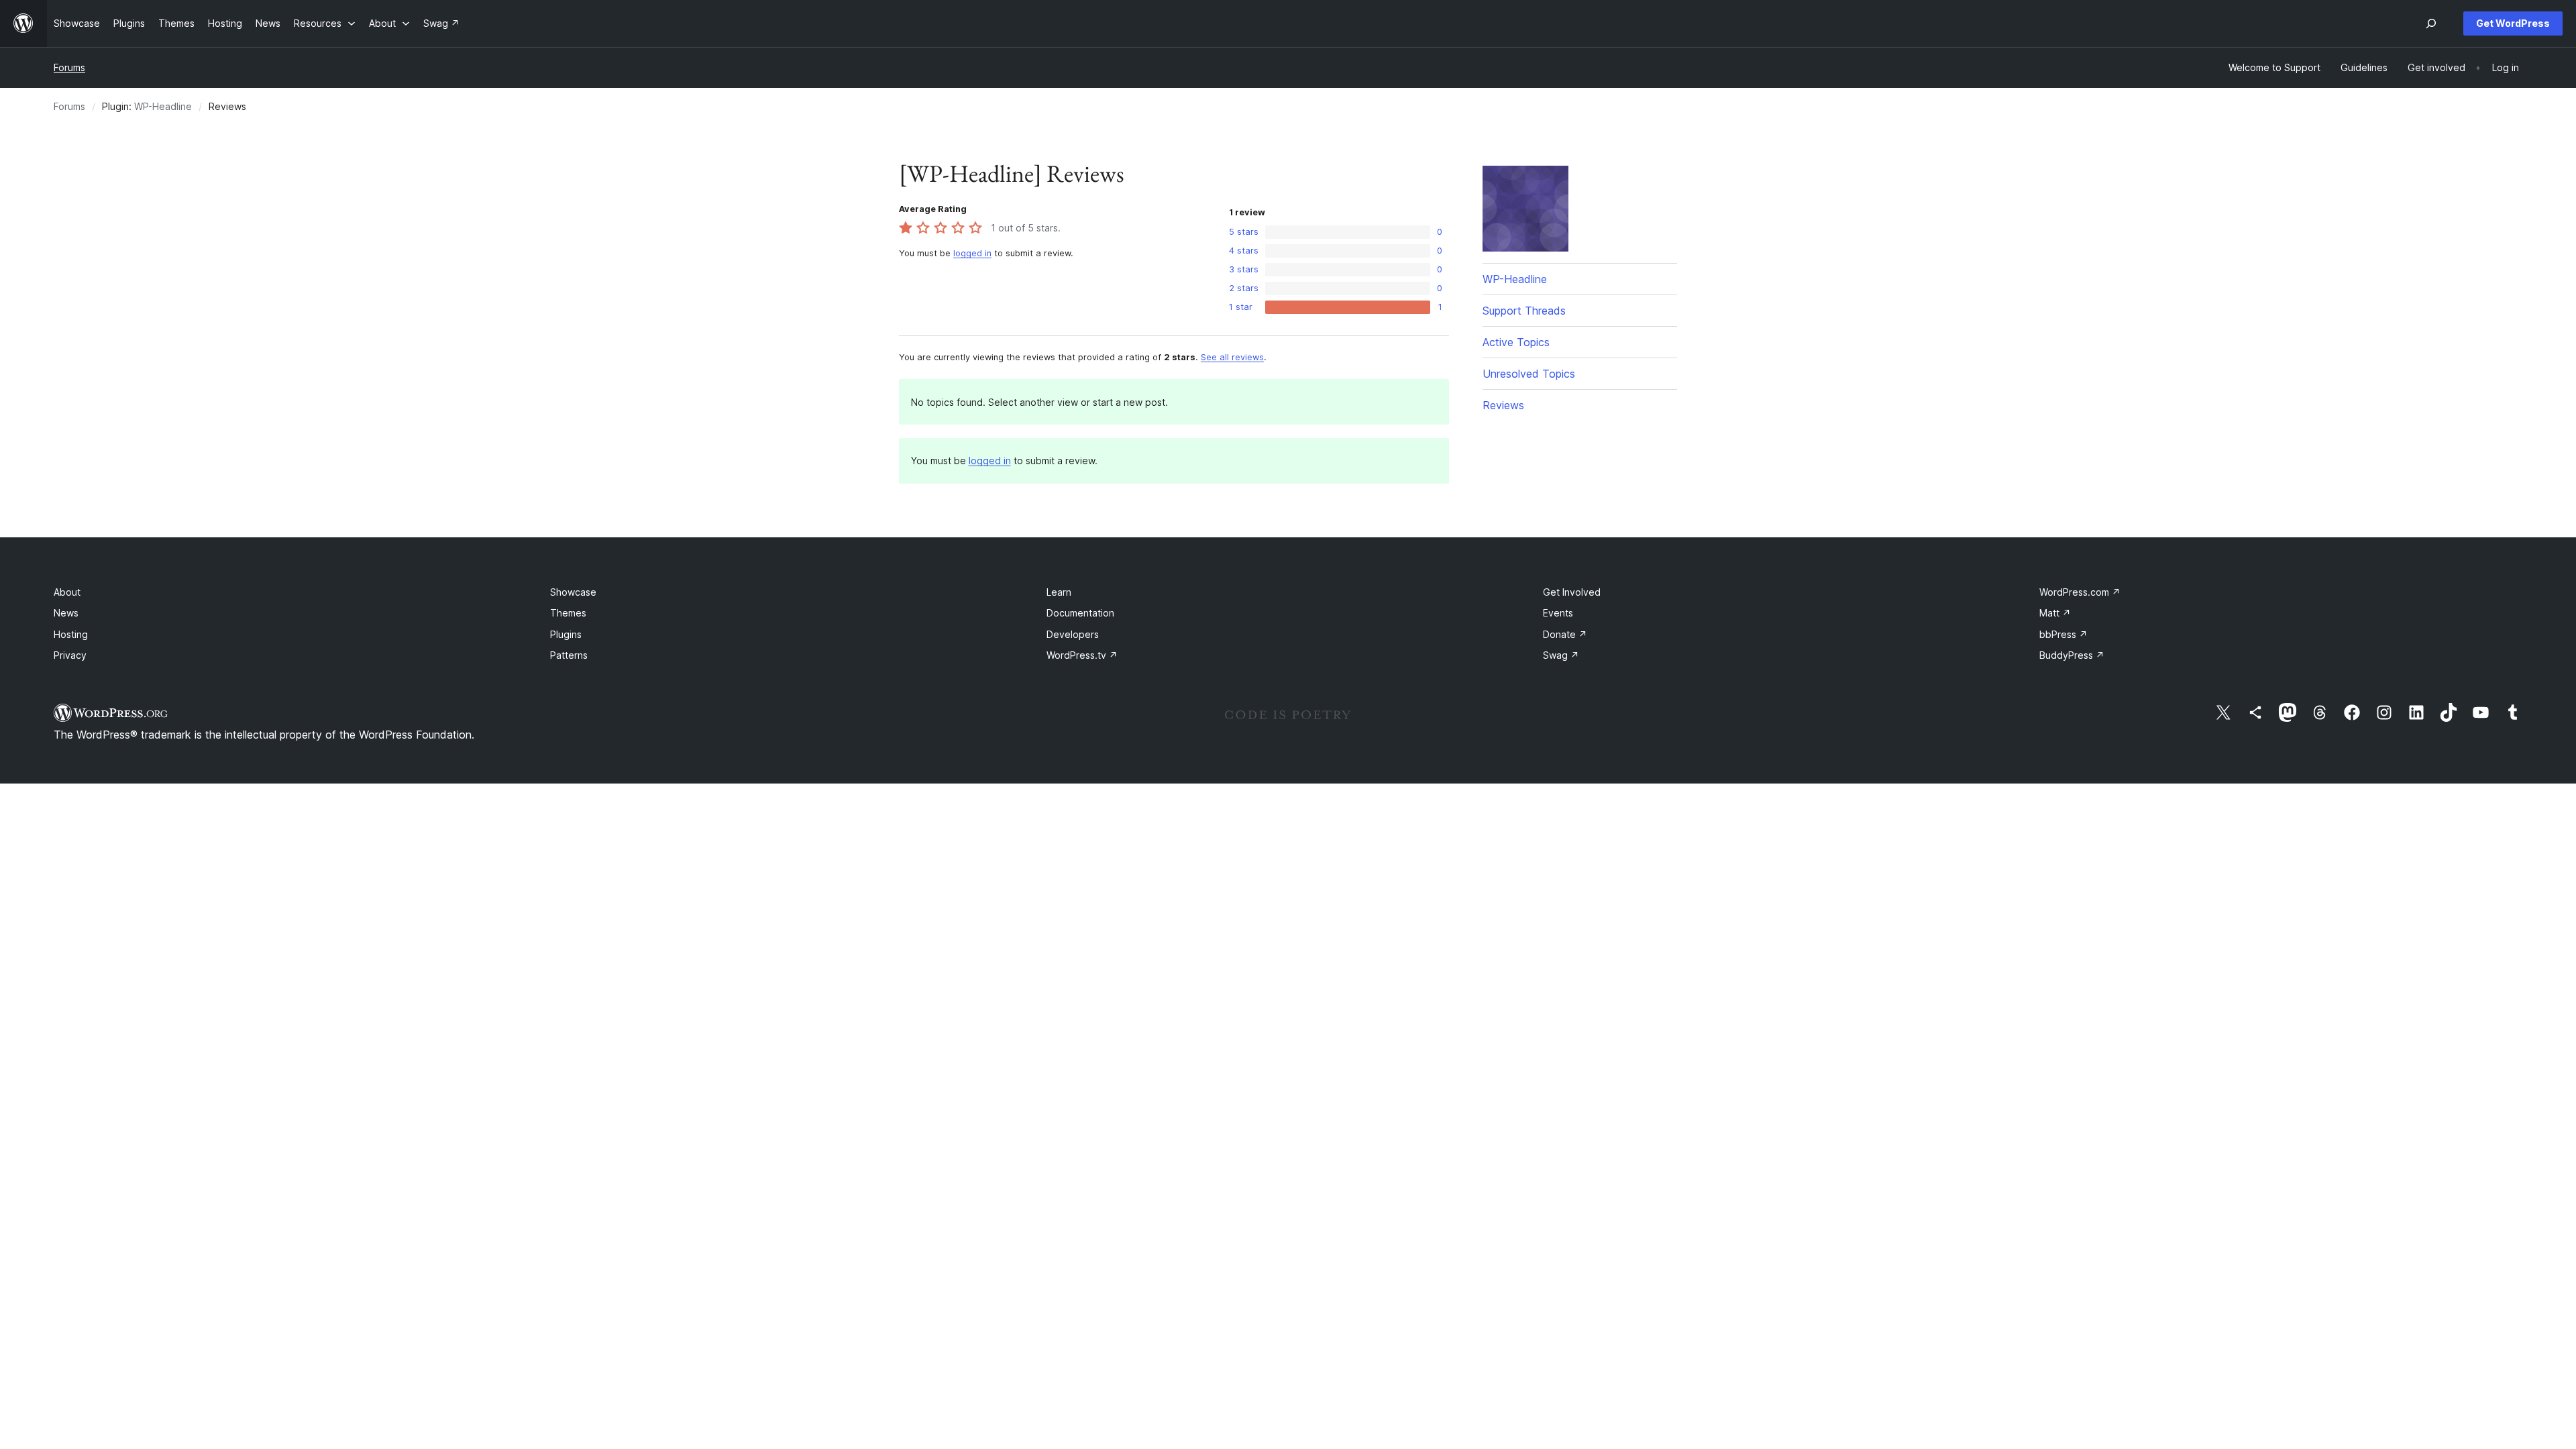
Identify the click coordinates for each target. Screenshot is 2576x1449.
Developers (1073, 634)
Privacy (70, 655)
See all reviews (1232, 357)
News (66, 613)
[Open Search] (2431, 23)
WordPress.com (2080, 592)
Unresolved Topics (1529, 374)
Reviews (1503, 405)
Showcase (573, 592)
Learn (1059, 592)
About (67, 592)
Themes (568, 613)
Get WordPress (2513, 23)
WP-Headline (163, 106)
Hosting (71, 634)
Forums (69, 67)
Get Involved (1572, 592)
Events (1558, 613)
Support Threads (1524, 311)
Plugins (566, 634)
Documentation (1080, 613)
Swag (1561, 655)
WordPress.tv (1082, 655)
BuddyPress (2072, 655)
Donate (1565, 634)
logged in (972, 253)
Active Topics (1516, 342)
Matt (2055, 613)
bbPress (2063, 634)
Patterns (569, 655)
